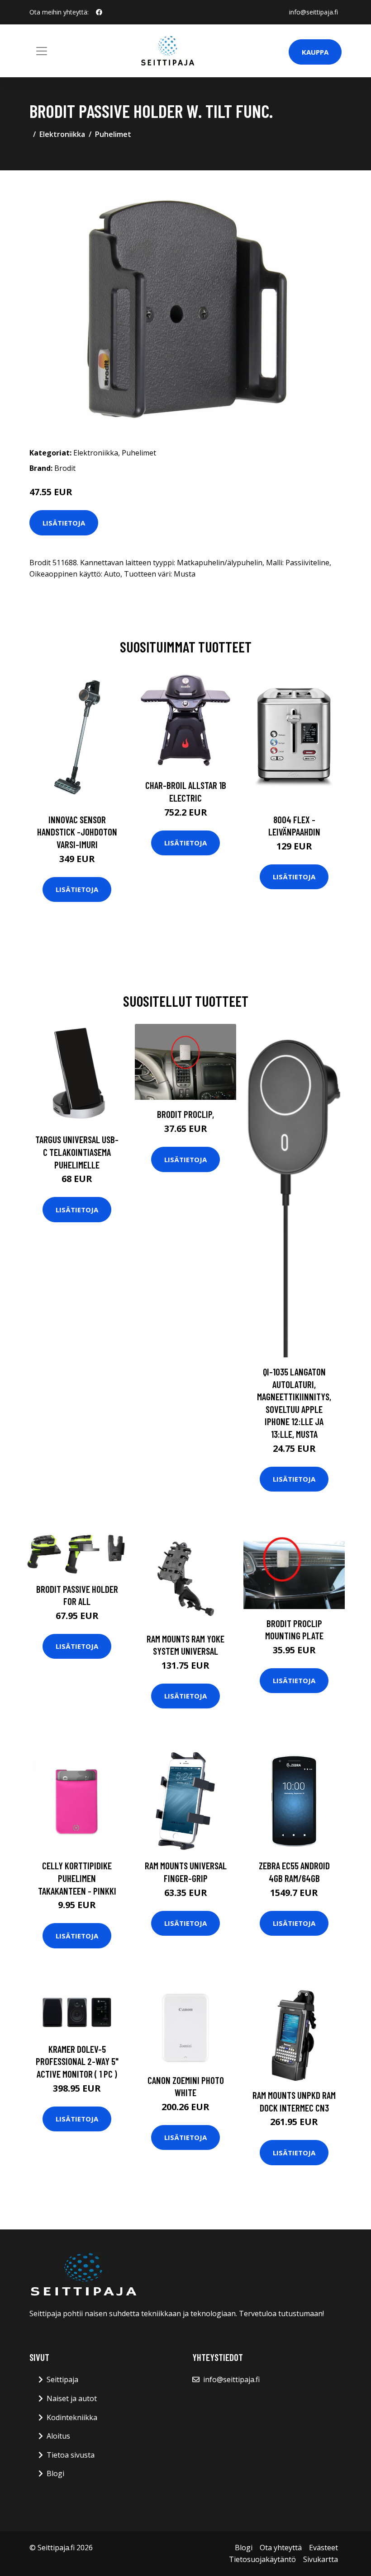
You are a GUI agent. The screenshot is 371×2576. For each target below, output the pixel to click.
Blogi (55, 2473)
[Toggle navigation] (42, 51)
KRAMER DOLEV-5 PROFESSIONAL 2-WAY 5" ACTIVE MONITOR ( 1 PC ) (77, 2061)
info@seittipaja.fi (314, 12)
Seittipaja (62, 2379)
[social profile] (99, 12)
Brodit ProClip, (185, 1114)
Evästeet (323, 2548)
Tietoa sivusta (71, 2455)
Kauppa (315, 52)
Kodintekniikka (72, 2417)
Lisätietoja (64, 523)
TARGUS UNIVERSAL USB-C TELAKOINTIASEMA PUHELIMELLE (77, 1152)
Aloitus (58, 2436)
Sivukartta (321, 2559)
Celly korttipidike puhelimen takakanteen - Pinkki (77, 1878)
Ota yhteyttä (281, 2548)
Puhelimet (113, 134)
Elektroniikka (62, 134)
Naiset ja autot (72, 2398)
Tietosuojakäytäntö (262, 2559)
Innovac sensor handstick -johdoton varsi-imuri (77, 832)
